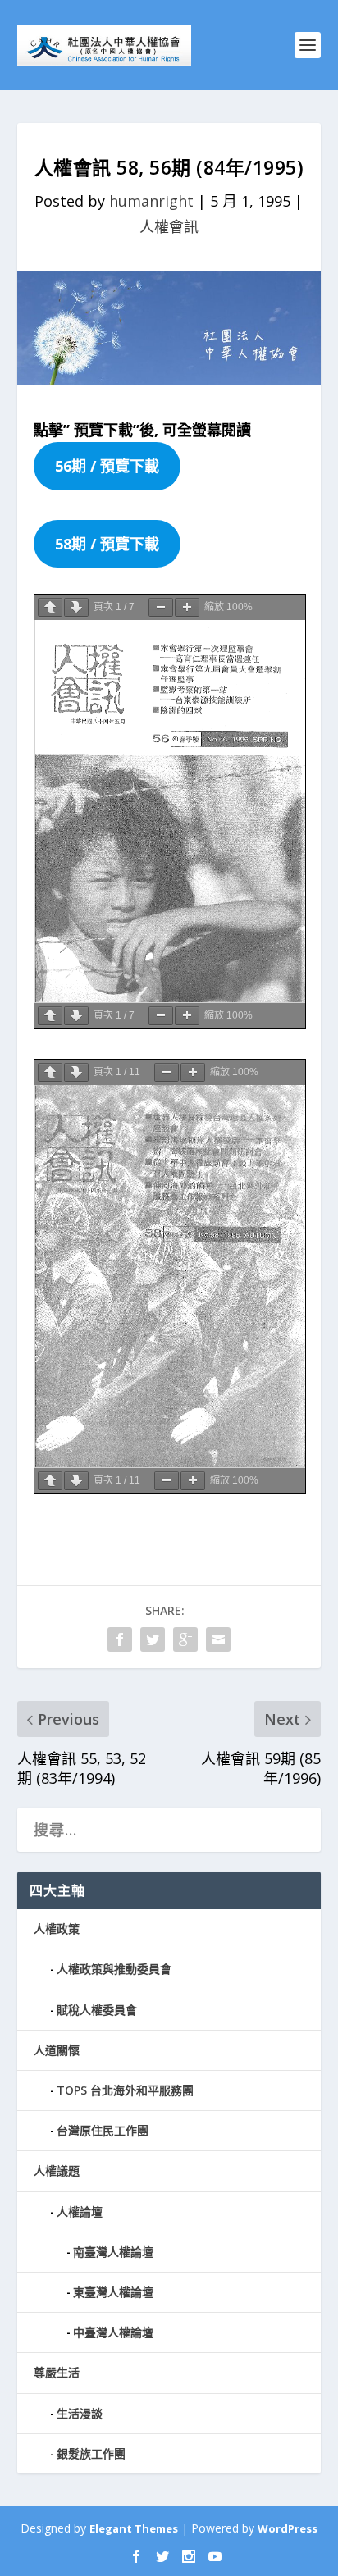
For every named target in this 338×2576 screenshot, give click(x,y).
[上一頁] (50, 607)
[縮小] (161, 607)
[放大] (187, 607)
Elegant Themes (134, 2528)
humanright (151, 201)
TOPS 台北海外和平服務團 (125, 2090)
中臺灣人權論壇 (113, 2332)
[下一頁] (76, 607)
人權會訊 (169, 226)
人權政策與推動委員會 (114, 1969)
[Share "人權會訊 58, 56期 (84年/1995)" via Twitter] (153, 1639)
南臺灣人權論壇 (113, 2252)
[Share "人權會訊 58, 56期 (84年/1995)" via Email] (218, 1639)
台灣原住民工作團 (103, 2130)
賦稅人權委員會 (97, 2010)
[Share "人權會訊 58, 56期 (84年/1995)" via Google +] (185, 1639)
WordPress (288, 2528)
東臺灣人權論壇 (113, 2292)
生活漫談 (80, 2413)
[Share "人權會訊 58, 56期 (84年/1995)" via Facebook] (120, 1639)
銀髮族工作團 (91, 2453)
